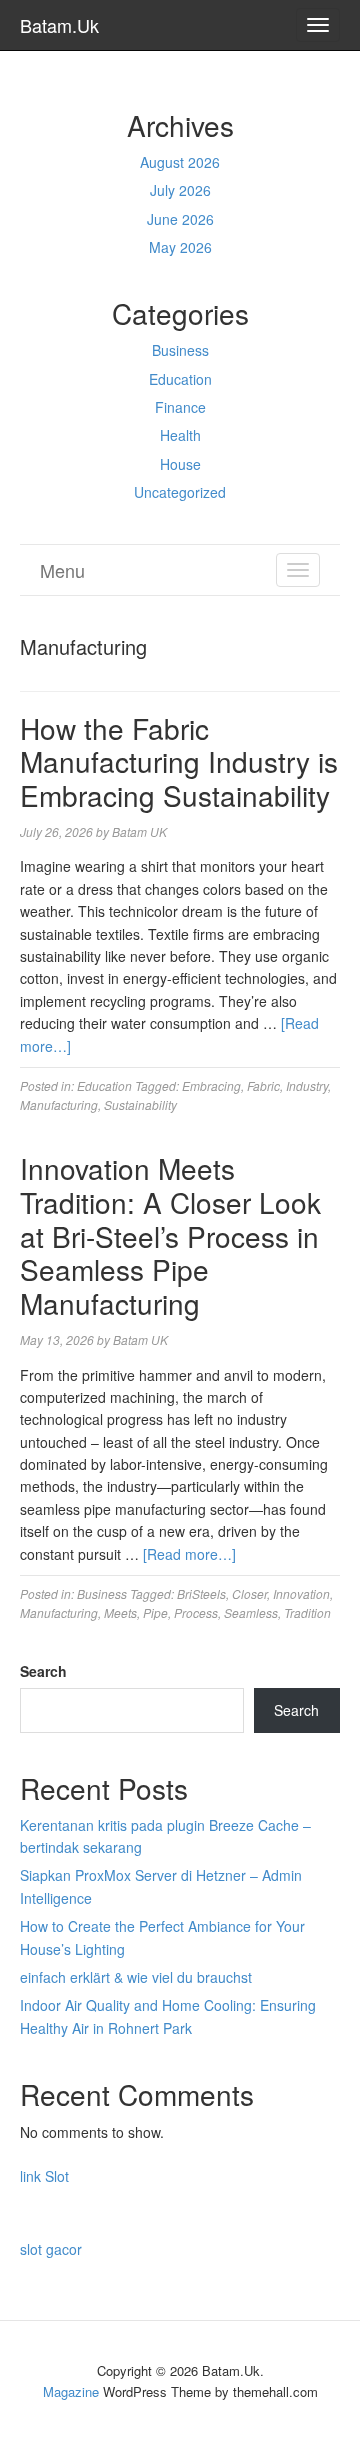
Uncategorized (180, 492)
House (180, 464)
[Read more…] (189, 1554)
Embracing (211, 1085)
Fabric (263, 1085)
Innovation (301, 1593)
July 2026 (180, 190)
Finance (180, 407)
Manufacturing (59, 1104)
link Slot (44, 2176)
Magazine (71, 2391)
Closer (249, 1593)
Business (180, 350)
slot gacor (51, 2249)
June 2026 (180, 219)
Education (180, 379)
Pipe (155, 1612)
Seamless (251, 1612)
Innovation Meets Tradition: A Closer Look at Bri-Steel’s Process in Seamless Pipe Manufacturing (170, 1235)
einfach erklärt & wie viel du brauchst (136, 1977)
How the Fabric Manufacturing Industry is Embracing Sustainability (179, 761)
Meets (120, 1612)
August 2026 (180, 162)
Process (196, 1612)
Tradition (307, 1612)
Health (180, 435)
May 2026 (180, 247)
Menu (62, 570)
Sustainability (140, 1104)
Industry (307, 1085)
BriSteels (201, 1593)
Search (43, 1671)
